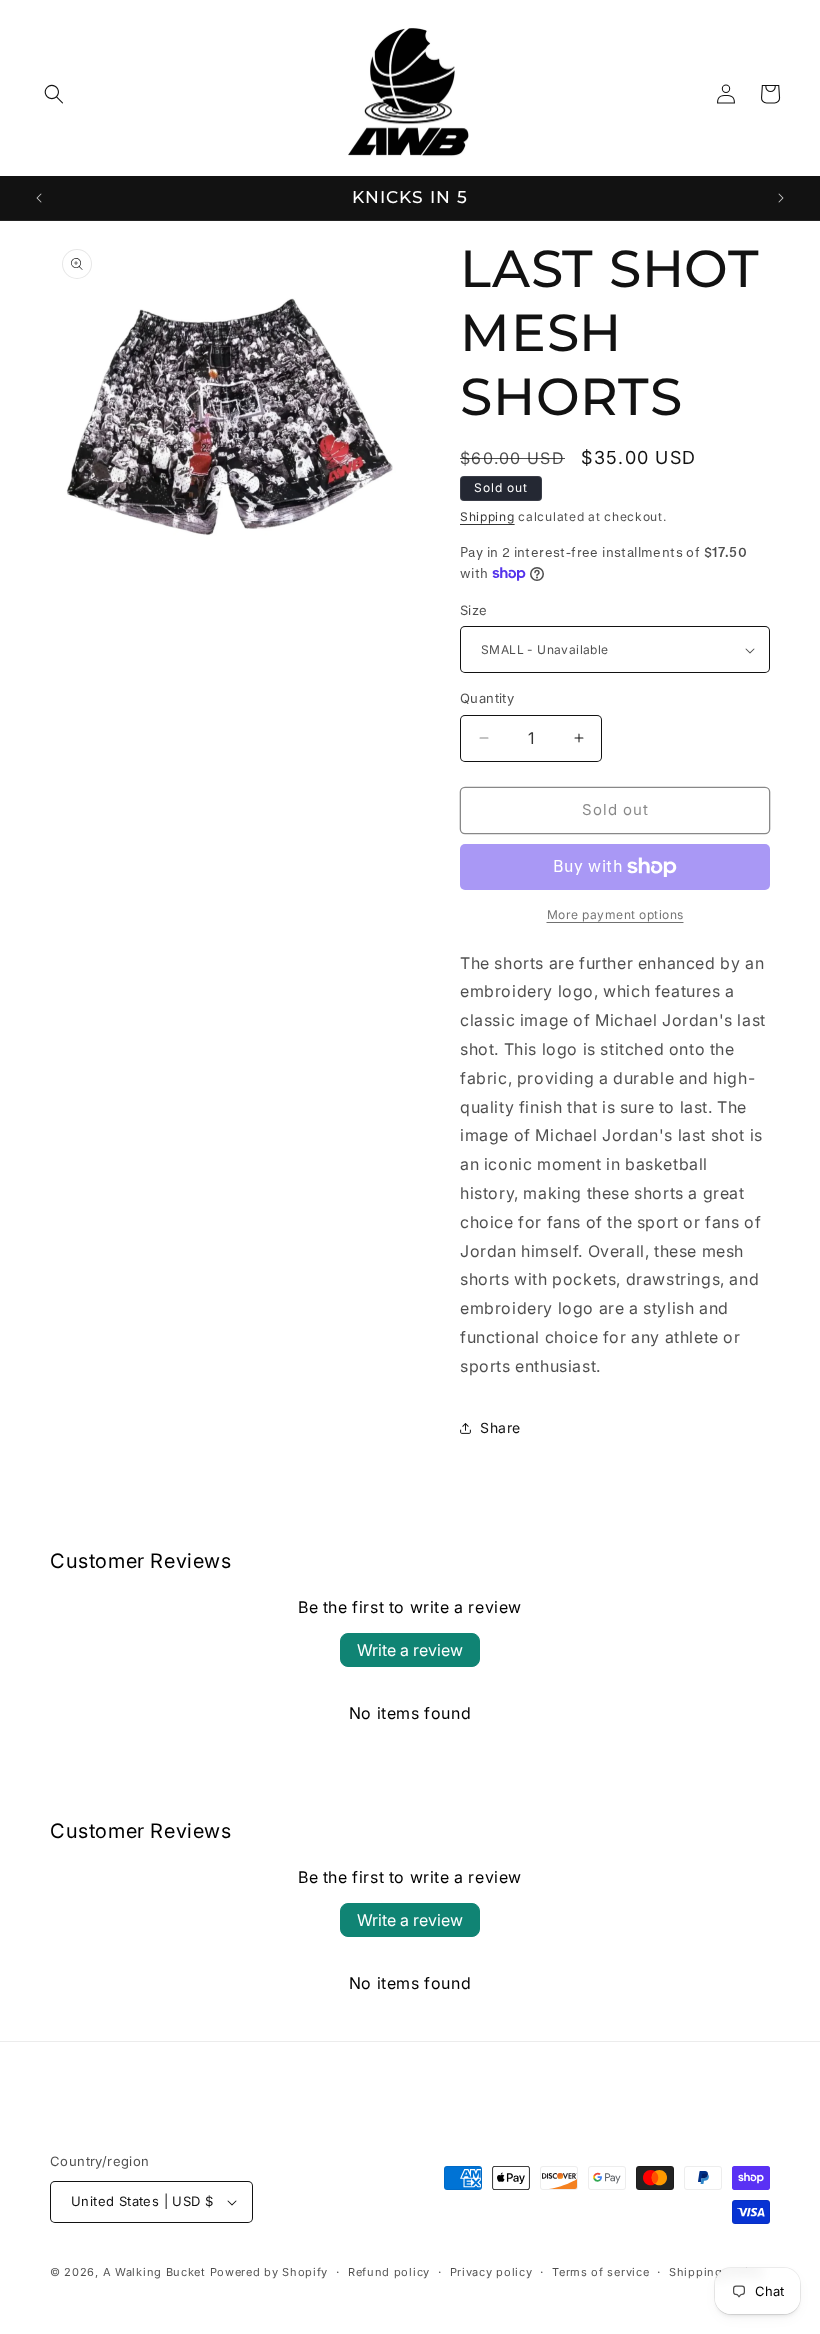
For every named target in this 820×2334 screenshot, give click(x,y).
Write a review (410, 1650)
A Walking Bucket (154, 2272)
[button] (54, 94)
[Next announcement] (781, 198)
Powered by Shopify (269, 2272)
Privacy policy (491, 2272)
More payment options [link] (615, 914)
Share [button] (500, 1427)
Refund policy (389, 2272)
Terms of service (600, 2272)
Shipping (487, 516)
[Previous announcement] (39, 198)
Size (474, 610)
